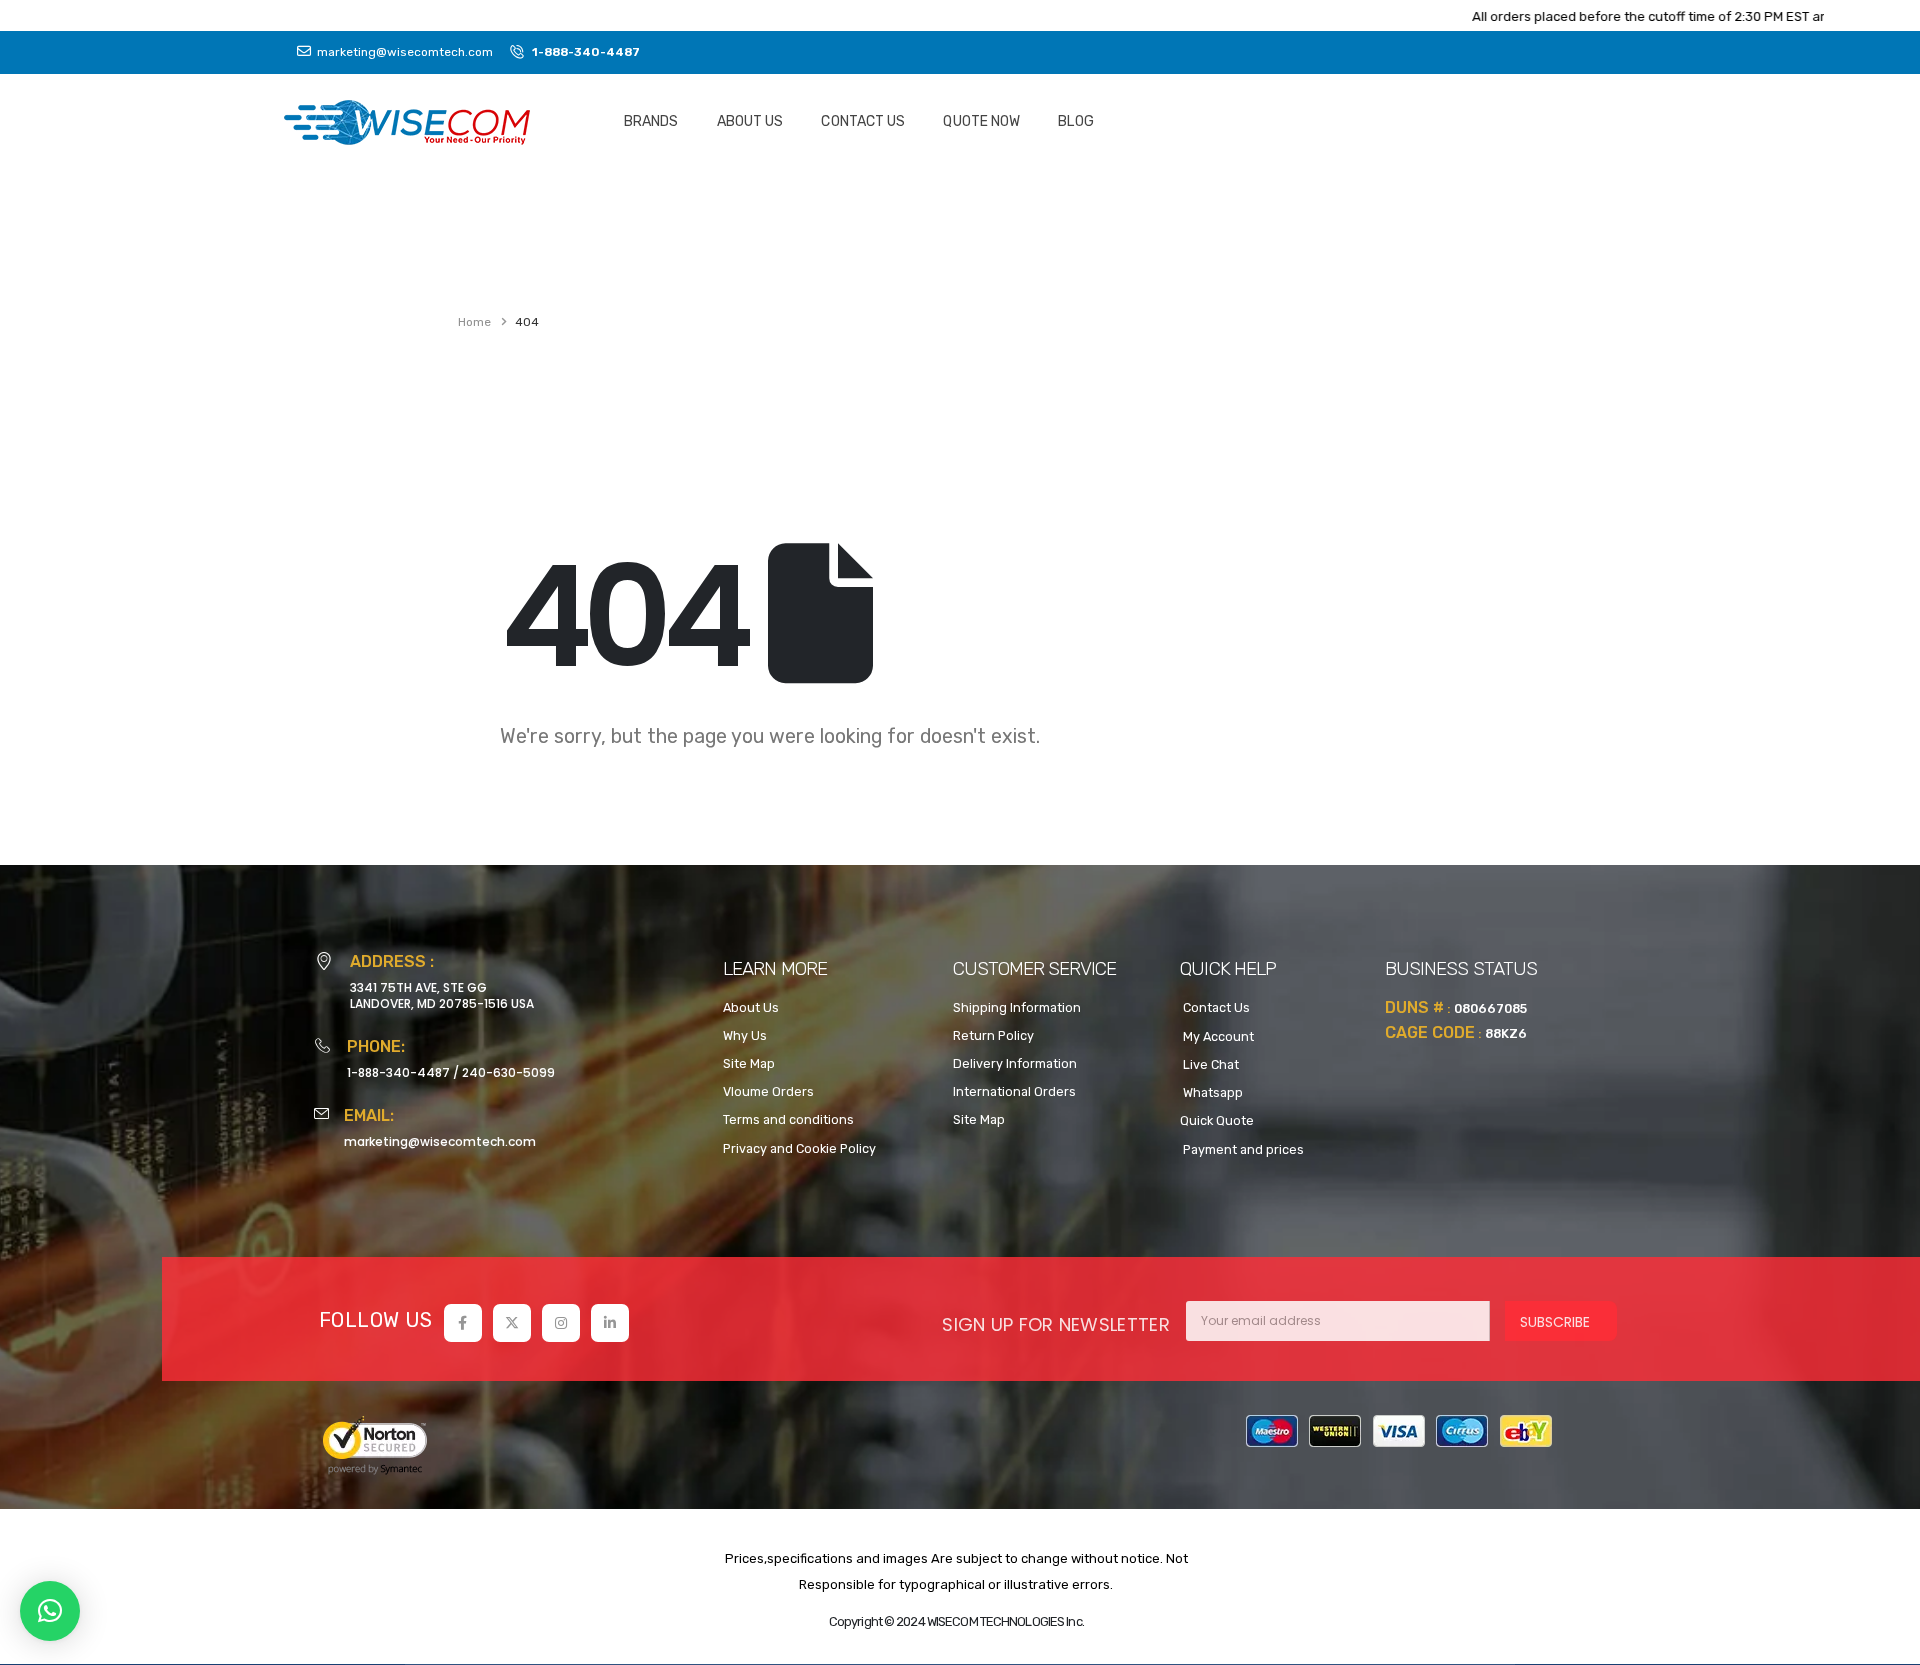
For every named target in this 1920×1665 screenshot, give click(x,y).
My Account (1217, 1036)
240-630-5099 (508, 1072)
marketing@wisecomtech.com (440, 1141)
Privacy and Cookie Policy (799, 1148)
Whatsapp (1211, 1092)
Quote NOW (981, 121)
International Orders (1014, 1091)
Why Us (745, 1035)
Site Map (749, 1063)
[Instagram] (561, 1323)
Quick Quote (1217, 1120)
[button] (50, 1611)
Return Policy (993, 1035)
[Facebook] (463, 1323)
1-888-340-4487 (398, 1072)
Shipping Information (1017, 1007)
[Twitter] (512, 1323)
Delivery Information (1015, 1063)
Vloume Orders (768, 1091)
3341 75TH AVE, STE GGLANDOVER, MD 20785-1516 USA (442, 995)
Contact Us (863, 121)
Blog (1075, 121)
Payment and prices (1242, 1149)
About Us (750, 121)
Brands (651, 121)
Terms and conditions (788, 1119)
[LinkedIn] (610, 1323)
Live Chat (1209, 1064)
